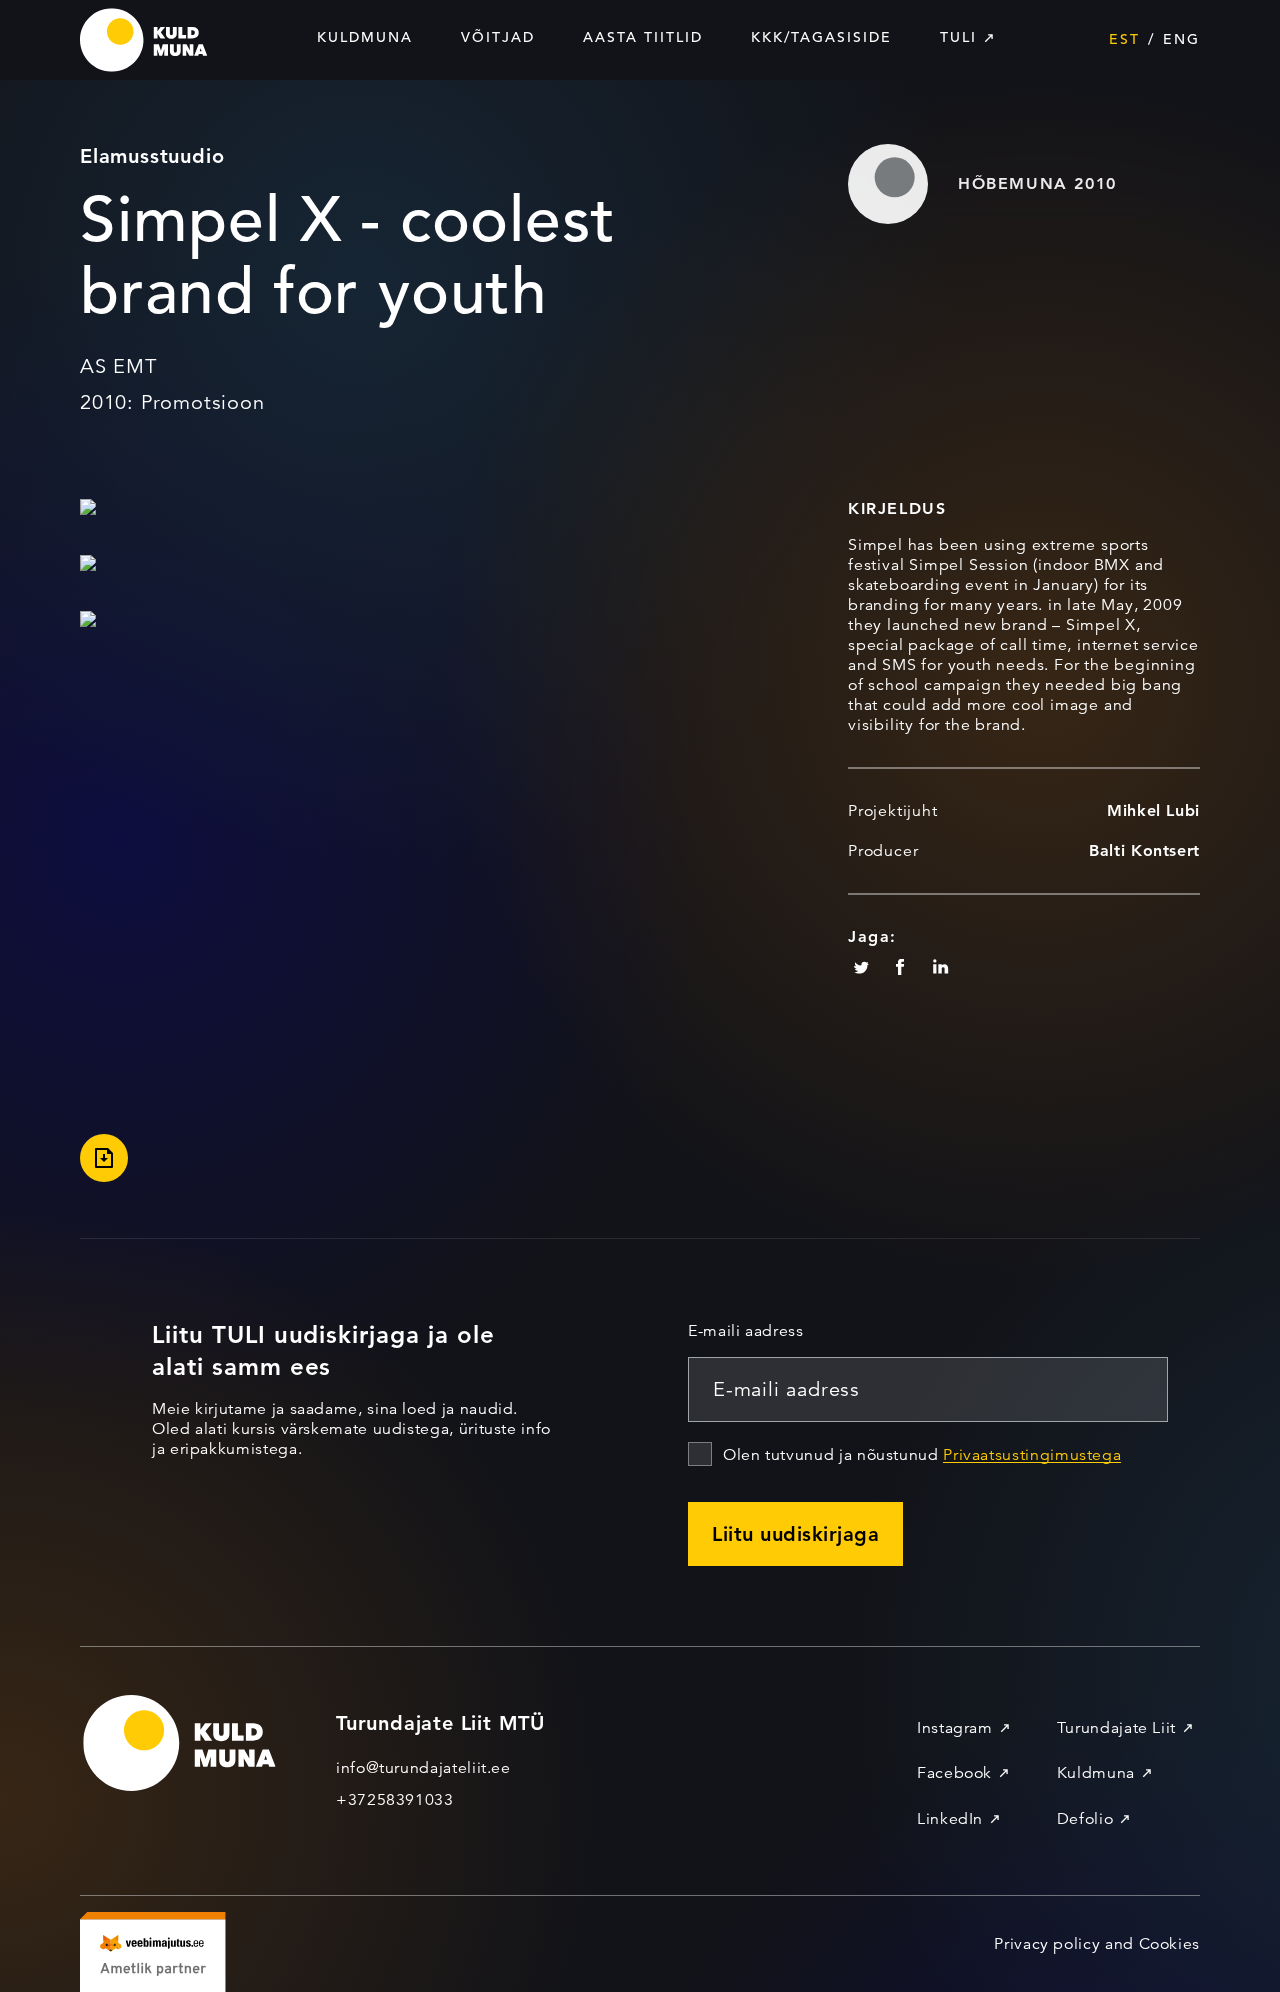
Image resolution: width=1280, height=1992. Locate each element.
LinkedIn (950, 1819)
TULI (958, 37)
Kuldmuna (365, 37)
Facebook (954, 1773)
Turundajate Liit (1116, 1728)
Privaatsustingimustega (1032, 1455)
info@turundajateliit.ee (423, 1768)
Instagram (955, 1728)
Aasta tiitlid (643, 37)
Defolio (1085, 1819)
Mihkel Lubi (1153, 810)
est (1124, 39)
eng (1181, 39)
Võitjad (498, 37)
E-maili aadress (746, 1331)
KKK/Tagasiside (821, 37)
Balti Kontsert (1144, 850)
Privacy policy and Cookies (1097, 1944)
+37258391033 (395, 1800)
